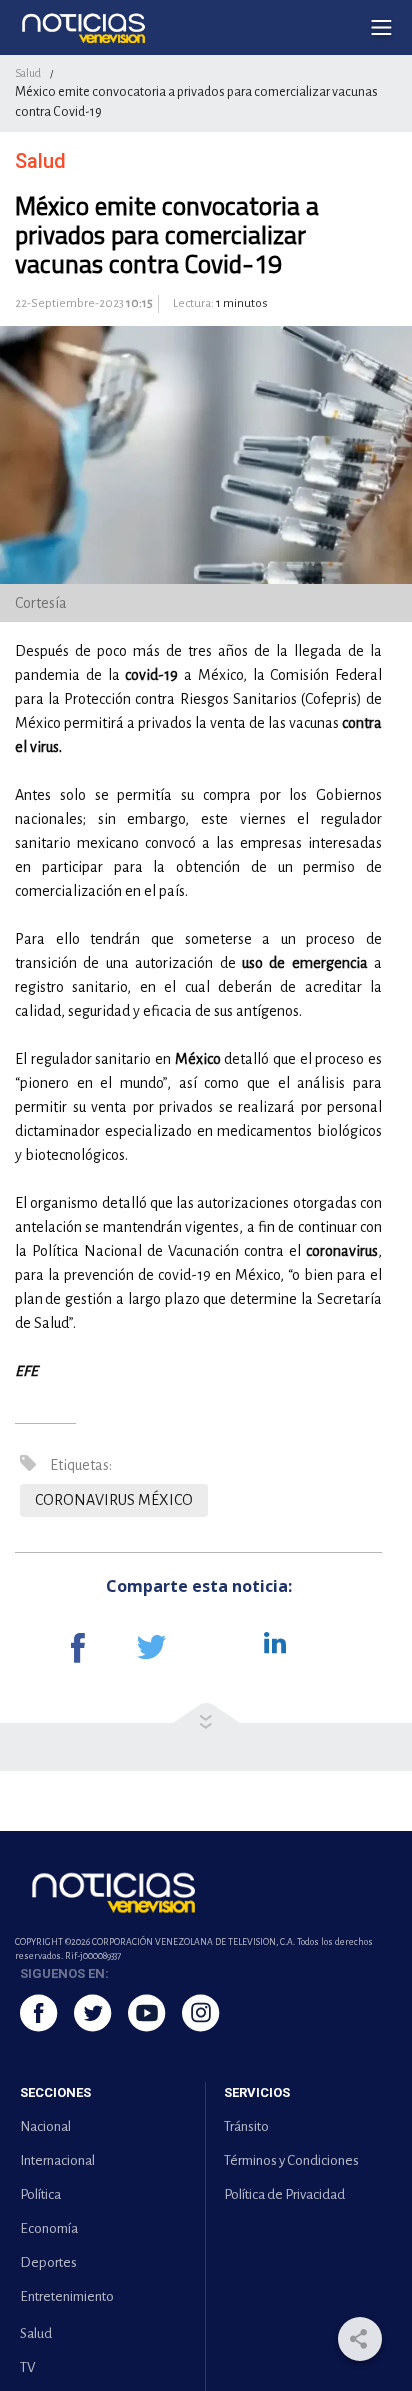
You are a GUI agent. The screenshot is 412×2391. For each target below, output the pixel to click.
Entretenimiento (67, 2296)
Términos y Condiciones (291, 2160)
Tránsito (246, 2126)
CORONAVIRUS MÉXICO (114, 1500)
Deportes (48, 2262)
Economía (49, 2228)
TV (27, 2367)
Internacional (57, 2160)
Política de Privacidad (284, 2194)
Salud (28, 73)
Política (40, 2194)
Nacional (45, 2126)
